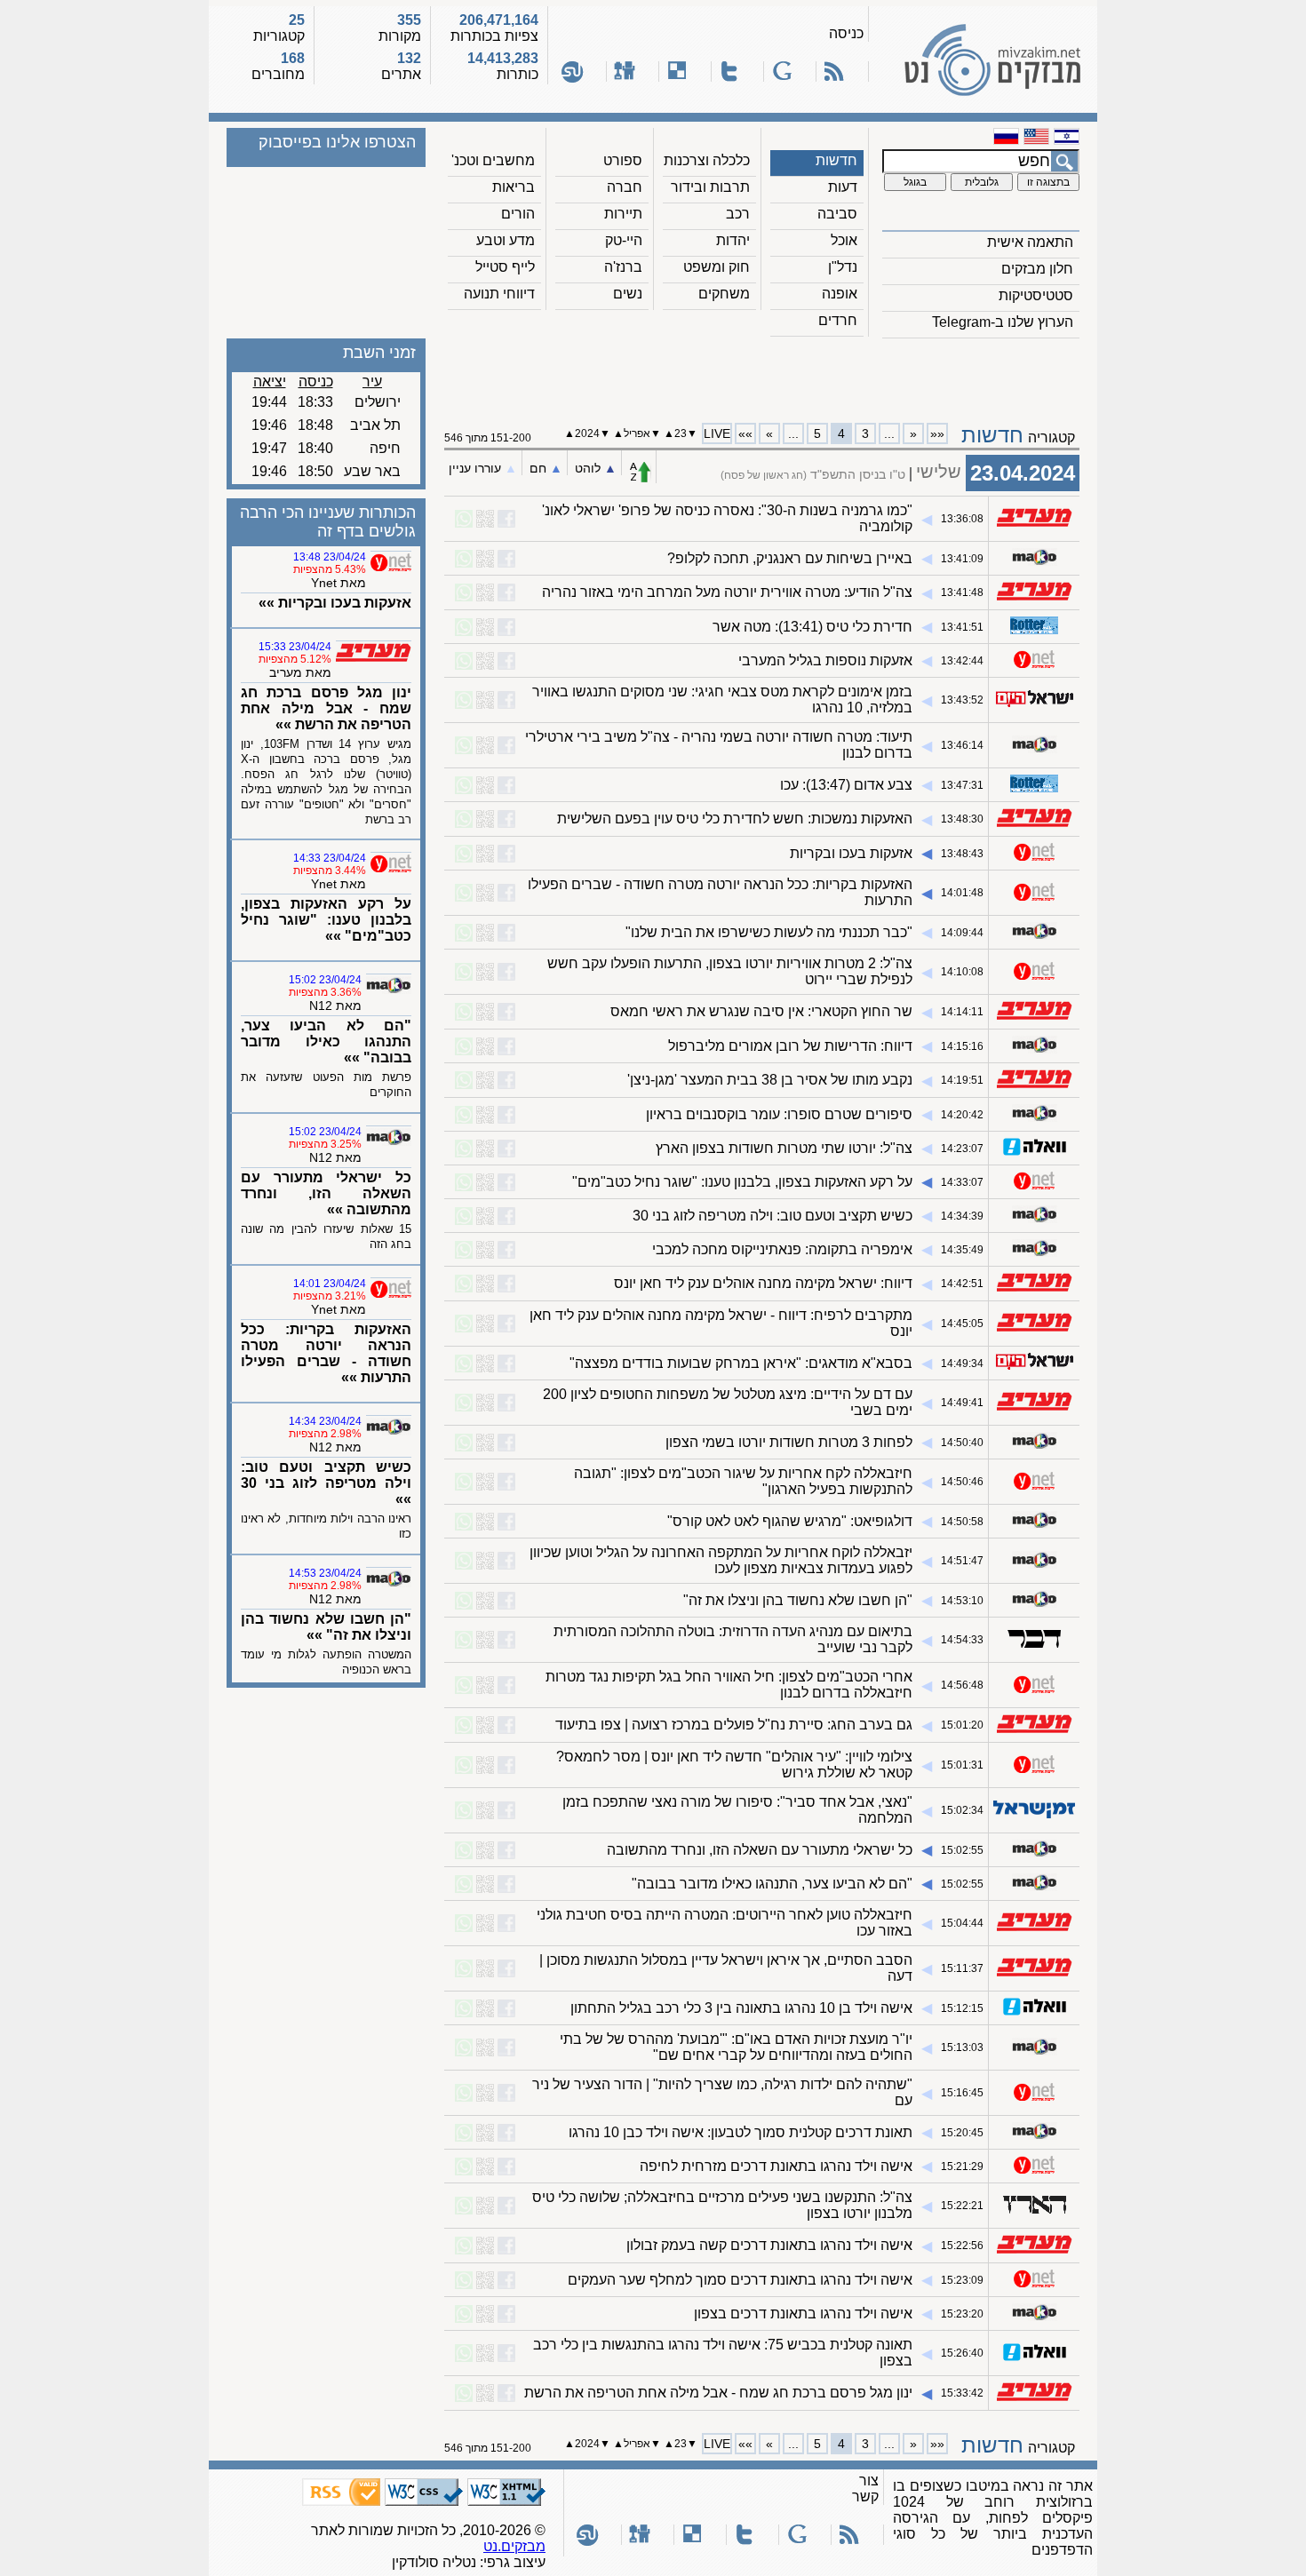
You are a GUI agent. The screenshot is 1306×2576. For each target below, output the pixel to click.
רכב (738, 214)
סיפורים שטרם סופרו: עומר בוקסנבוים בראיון (779, 1114)
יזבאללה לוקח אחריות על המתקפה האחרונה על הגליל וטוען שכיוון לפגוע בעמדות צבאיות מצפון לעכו (721, 1560)
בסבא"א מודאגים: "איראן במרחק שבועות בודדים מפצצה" (741, 1363)
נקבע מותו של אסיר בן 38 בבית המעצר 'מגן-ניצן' (770, 1080)
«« (937, 433)
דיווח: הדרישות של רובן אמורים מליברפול (790, 1046)
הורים (518, 214)
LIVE (717, 433)
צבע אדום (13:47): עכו (846, 785)
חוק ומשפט (717, 267)
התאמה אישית (1030, 242)
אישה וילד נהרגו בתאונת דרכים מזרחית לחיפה (776, 2166)
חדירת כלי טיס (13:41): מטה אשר (812, 627)
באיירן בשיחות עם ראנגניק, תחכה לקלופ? (790, 558)
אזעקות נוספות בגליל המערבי (825, 660)
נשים (628, 294)
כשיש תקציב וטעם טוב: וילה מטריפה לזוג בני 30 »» (326, 1483)
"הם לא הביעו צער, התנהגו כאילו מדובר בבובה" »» (326, 1042)
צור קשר (865, 2489)
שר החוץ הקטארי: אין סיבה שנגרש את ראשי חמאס (761, 1011)
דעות (843, 187)
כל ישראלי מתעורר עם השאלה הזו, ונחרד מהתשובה (760, 1850)
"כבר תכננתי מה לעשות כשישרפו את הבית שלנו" (769, 932)
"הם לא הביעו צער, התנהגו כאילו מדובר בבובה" (772, 1884)
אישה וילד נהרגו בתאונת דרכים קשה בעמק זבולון (769, 2245)
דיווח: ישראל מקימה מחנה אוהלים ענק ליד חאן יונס (763, 1283)
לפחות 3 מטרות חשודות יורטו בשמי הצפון (789, 1442)
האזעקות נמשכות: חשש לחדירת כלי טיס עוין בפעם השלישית (735, 819)
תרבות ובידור (710, 187)
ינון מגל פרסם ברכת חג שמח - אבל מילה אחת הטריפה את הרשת (718, 2393)
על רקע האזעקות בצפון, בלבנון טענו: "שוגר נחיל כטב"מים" (742, 1182)
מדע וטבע (506, 240)
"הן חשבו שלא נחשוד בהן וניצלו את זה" (798, 1600)
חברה (625, 187)
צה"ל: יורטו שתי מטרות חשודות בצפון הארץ (784, 1148)
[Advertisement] (762, 374)
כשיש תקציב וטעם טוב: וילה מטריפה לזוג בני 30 (772, 1216)
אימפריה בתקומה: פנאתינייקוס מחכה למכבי (782, 1249)
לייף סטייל (505, 267)
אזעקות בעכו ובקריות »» (335, 603)
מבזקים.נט (514, 2546)
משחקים (724, 294)
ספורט (623, 160)
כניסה (846, 33)
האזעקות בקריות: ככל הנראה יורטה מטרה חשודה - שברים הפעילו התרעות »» (326, 1353)
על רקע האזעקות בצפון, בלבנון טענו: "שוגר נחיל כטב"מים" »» (326, 920)
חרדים (838, 320)
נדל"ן (843, 267)
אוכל (844, 240)
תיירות (623, 214)
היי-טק (624, 240)
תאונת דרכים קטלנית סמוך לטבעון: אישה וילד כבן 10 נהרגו (741, 2132)
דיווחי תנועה (499, 294)
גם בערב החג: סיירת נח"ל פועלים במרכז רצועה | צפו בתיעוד (734, 1725)
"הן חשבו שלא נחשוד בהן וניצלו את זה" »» (326, 1627)
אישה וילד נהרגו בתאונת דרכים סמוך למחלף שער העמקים (740, 2280)
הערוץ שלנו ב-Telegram (1003, 322)
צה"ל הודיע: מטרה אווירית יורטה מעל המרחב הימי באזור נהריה (727, 592)
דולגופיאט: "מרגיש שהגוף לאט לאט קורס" (790, 1521)
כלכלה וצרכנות (707, 160)
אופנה (840, 294)
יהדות (733, 240)
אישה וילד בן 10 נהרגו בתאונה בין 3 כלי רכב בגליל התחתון (741, 2008)
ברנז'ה (623, 267)
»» (745, 433)
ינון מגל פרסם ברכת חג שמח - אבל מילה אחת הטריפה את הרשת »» (326, 708)
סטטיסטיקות (1036, 295)
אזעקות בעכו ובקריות (851, 853)
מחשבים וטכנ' (493, 160)
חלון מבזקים (1037, 269)
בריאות (514, 187)
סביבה (837, 214)
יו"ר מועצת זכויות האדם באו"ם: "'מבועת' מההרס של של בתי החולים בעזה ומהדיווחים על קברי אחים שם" (736, 2047)
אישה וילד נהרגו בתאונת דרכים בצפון (803, 2314)
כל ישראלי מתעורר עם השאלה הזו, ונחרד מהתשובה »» (326, 1193)
